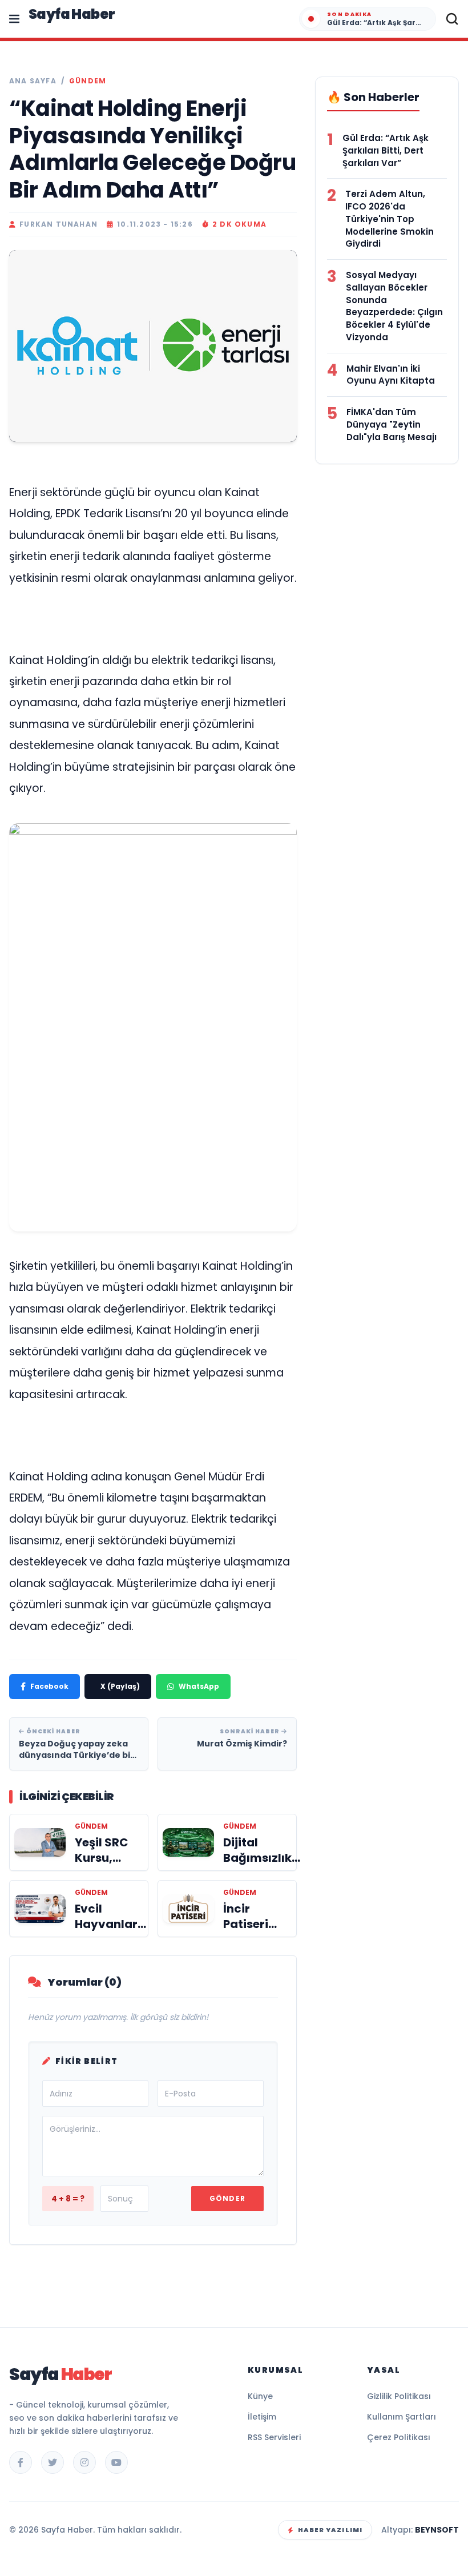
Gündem (88, 81)
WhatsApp (199, 1686)
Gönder (227, 2198)
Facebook (49, 1686)
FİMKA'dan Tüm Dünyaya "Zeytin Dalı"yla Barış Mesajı (392, 424)
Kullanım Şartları (402, 2417)
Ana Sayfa (33, 81)
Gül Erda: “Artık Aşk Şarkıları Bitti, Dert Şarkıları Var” (386, 150)
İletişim (262, 2417)
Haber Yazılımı (330, 2530)
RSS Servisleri (274, 2437)
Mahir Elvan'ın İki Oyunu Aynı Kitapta (391, 375)
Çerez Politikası (399, 2437)
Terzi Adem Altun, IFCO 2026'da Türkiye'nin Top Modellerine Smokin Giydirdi (390, 219)
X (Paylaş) (120, 1686)
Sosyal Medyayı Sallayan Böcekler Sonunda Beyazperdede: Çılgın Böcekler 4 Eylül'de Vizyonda (394, 306)
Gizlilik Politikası (399, 2396)
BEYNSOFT (437, 2530)
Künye (260, 2396)
